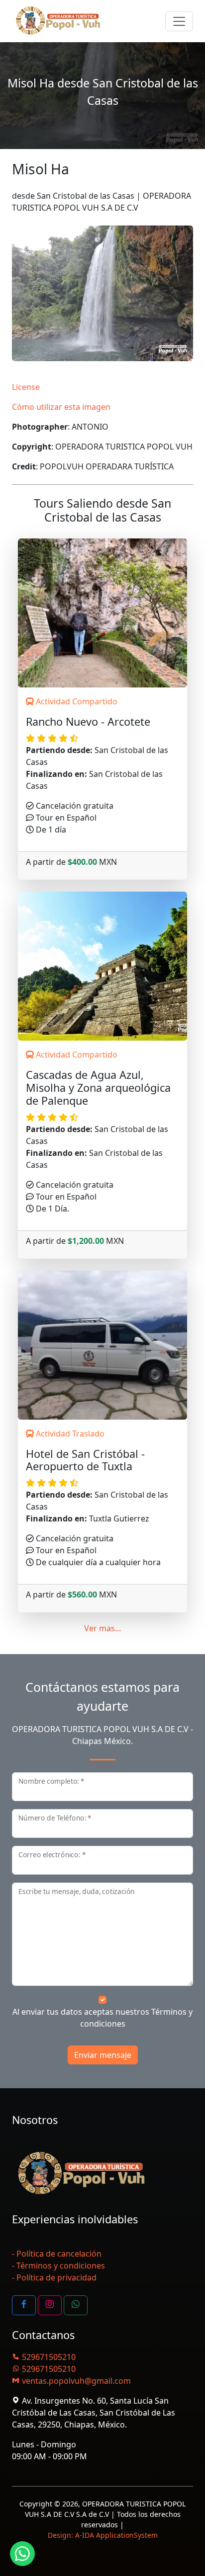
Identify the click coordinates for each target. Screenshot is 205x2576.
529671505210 (48, 2357)
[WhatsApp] (76, 2305)
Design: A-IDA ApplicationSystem (103, 2535)
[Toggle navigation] (179, 21)
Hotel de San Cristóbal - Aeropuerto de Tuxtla (85, 1460)
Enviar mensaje (103, 2055)
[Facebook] (24, 2305)
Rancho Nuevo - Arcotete (88, 722)
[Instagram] (50, 2305)
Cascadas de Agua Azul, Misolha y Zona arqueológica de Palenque (98, 1088)
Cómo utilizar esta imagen (61, 407)
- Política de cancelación (57, 2254)
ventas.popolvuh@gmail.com (75, 2381)
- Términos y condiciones (58, 2266)
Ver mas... (102, 1628)
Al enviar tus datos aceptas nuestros (102, 2018)
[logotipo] (58, 21)
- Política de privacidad (54, 2277)
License (26, 387)
